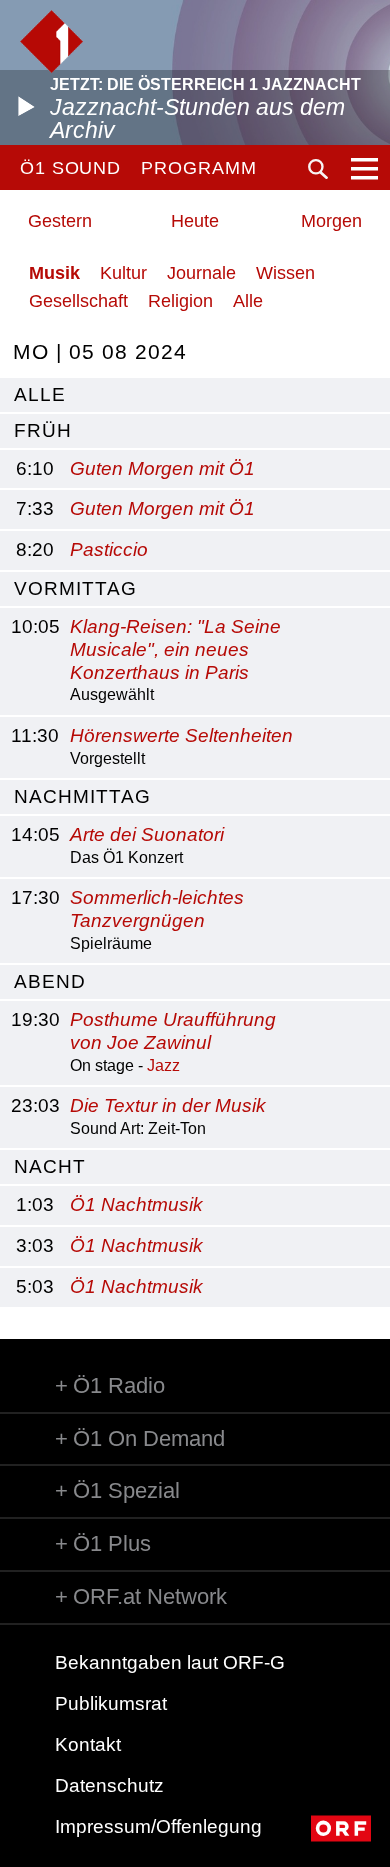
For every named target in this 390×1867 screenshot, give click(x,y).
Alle (248, 301)
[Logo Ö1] (51, 41)
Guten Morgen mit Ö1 (162, 468)
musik (54, 273)
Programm (198, 168)
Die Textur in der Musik (168, 1105)
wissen (285, 273)
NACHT (50, 1166)
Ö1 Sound (70, 168)
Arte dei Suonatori (147, 834)
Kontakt (88, 1744)
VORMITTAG (75, 588)
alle (40, 394)
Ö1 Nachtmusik (136, 1204)
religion (180, 301)
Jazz (163, 1065)
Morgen (331, 221)
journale (201, 273)
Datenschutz (109, 1785)
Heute (195, 221)
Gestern (60, 221)
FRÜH (43, 430)
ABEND (50, 981)
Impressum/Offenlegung (158, 1826)
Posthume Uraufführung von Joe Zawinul (173, 1031)
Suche (318, 169)
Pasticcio (109, 549)
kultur (123, 273)
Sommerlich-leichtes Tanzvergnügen (157, 909)
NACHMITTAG (82, 796)
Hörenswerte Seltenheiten (181, 735)
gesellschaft (78, 301)
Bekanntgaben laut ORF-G (170, 1662)
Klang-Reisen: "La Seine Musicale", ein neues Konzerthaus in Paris (175, 649)
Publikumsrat (111, 1703)
